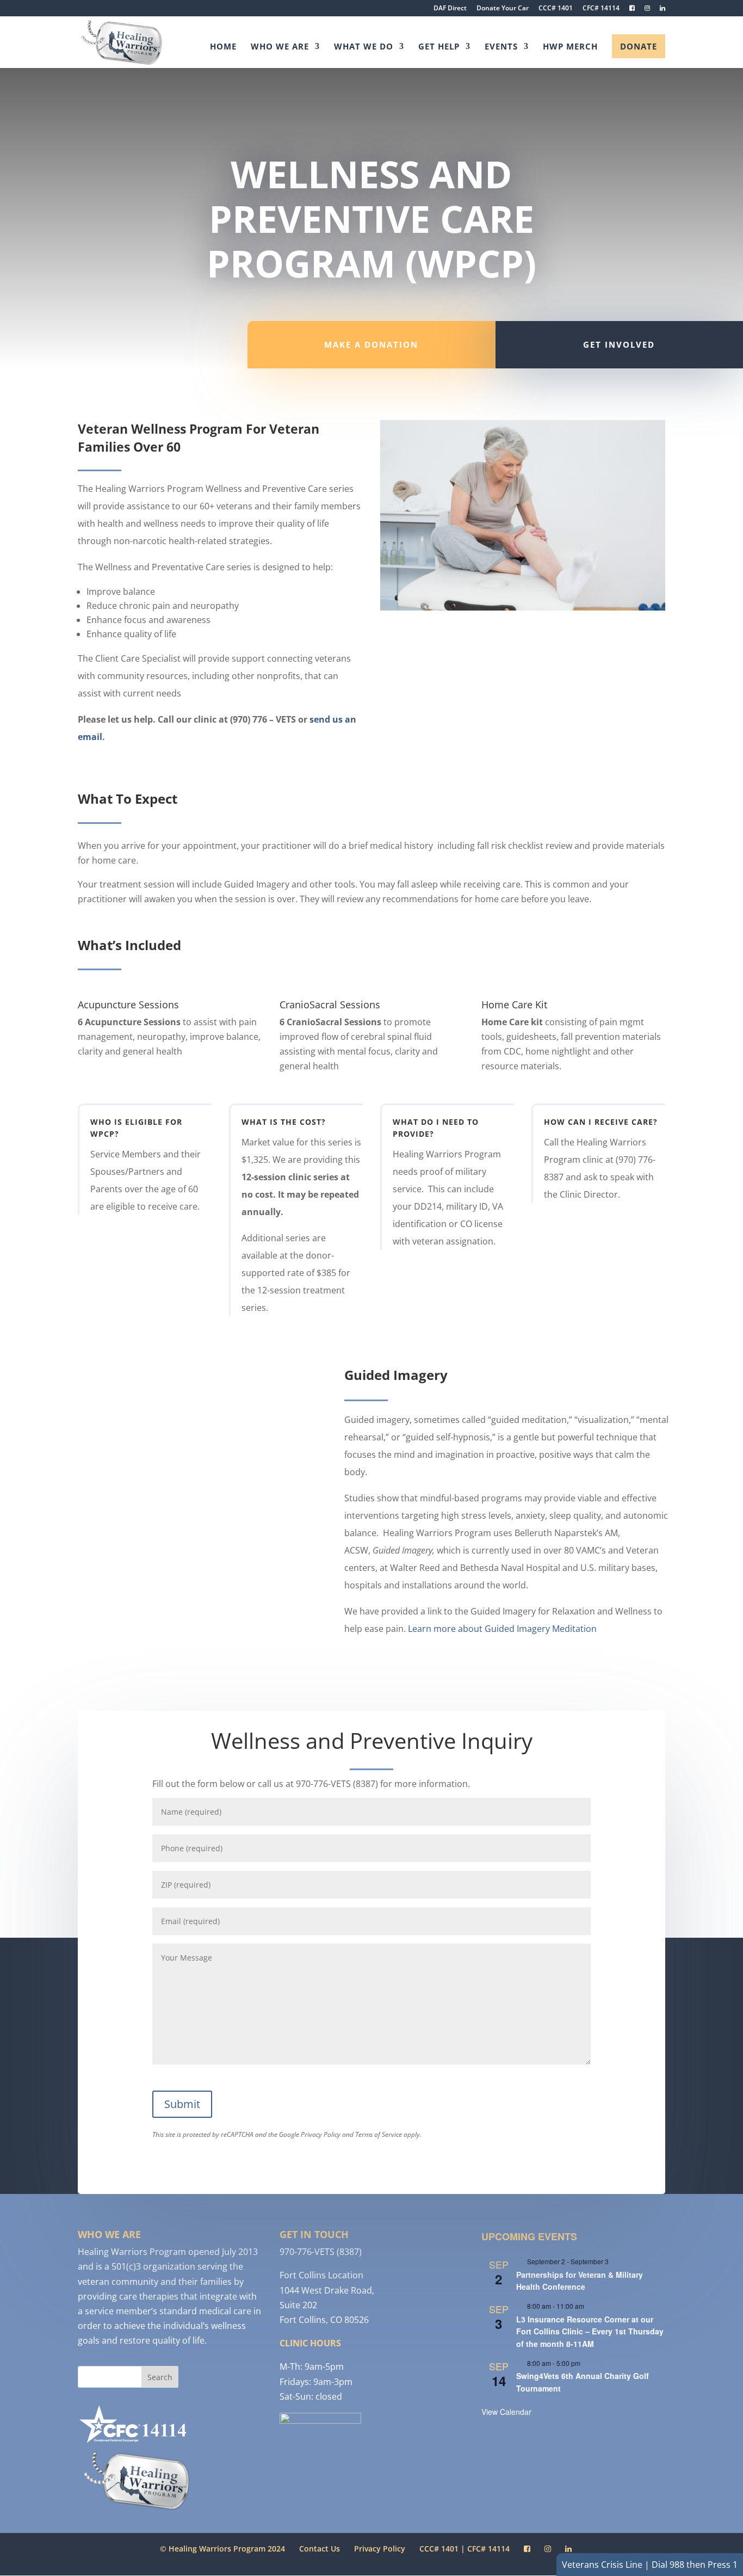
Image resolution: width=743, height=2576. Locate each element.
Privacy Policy (321, 2134)
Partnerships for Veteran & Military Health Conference (580, 2281)
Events (501, 47)
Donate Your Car (503, 9)
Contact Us (320, 2549)
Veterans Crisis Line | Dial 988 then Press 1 (650, 2565)
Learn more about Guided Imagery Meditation (502, 1629)
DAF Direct (450, 9)
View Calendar (506, 2412)
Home (223, 47)
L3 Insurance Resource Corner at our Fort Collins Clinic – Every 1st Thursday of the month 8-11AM (590, 2331)
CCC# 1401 (556, 9)
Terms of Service (379, 2134)
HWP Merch (570, 47)
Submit (182, 2104)
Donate (639, 46)
